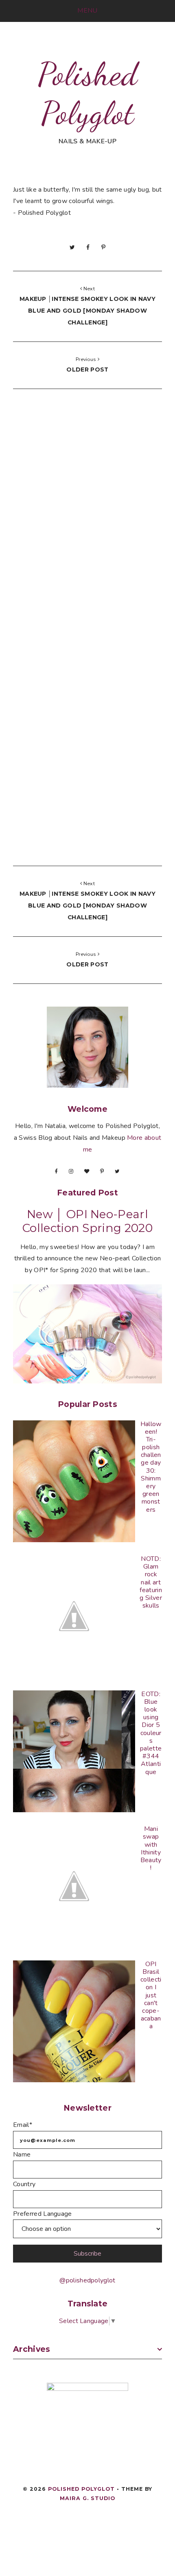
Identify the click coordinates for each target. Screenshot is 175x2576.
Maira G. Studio (87, 2498)
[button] (87, 11)
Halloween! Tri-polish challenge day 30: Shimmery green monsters (151, 1467)
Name (22, 2155)
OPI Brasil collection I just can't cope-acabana (151, 1995)
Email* (23, 2125)
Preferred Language (43, 2214)
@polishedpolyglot (87, 2280)
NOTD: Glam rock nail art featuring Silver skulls (151, 1582)
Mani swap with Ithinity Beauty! (151, 1848)
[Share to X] (72, 247)
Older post (87, 370)
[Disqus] (87, 519)
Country (24, 2184)
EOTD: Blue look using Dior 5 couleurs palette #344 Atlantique (151, 1733)
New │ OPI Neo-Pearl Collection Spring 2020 (87, 1221)
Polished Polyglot (88, 93)
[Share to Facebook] (88, 247)
